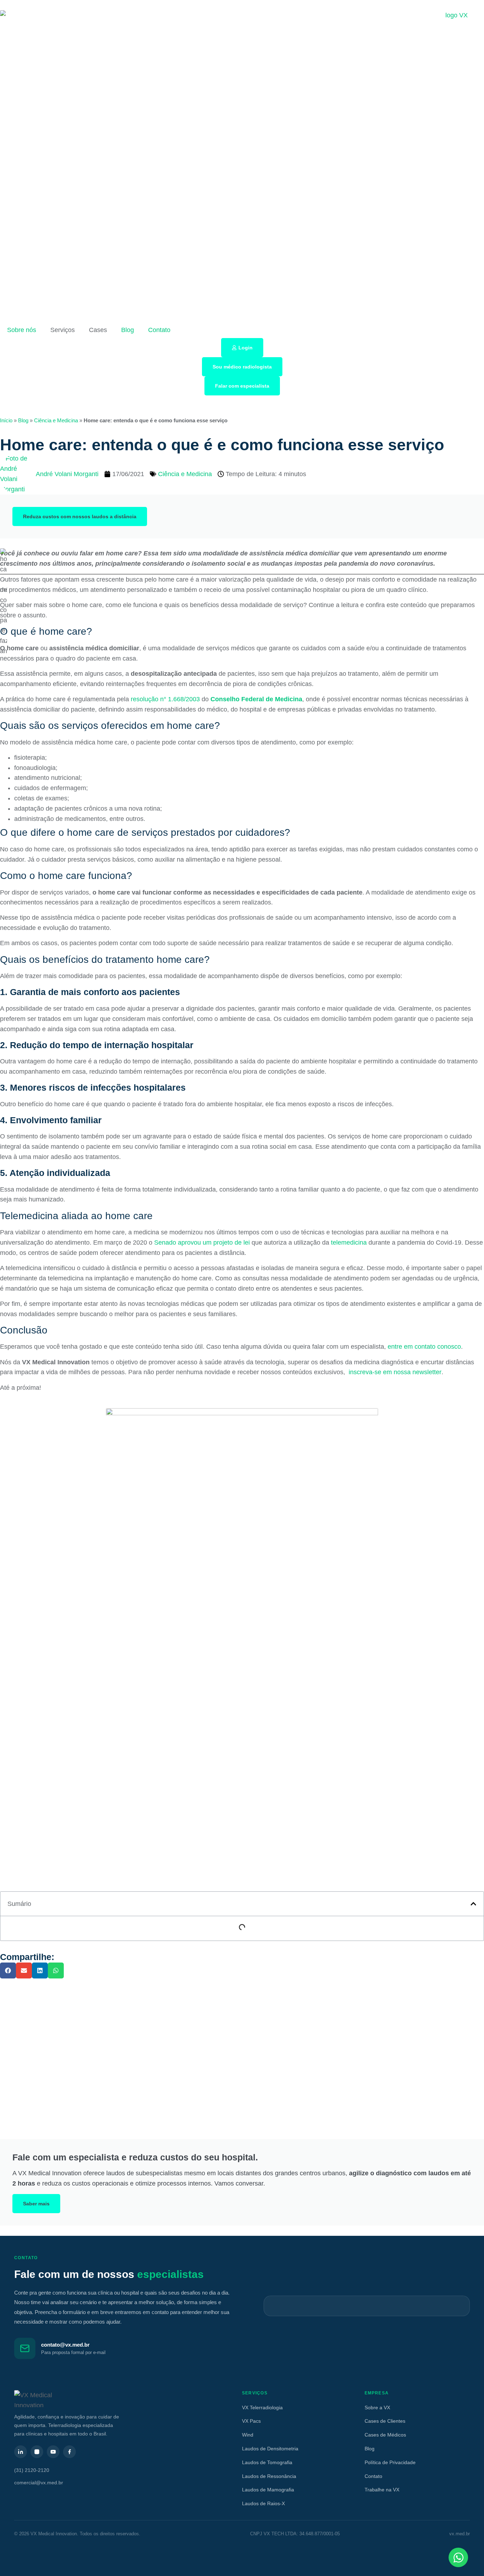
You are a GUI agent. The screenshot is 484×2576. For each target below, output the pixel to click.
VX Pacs (251, 2421)
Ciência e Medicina (56, 420)
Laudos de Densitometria (270, 2449)
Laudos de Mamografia (268, 2490)
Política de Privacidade (390, 2462)
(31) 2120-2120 (32, 2470)
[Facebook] (69, 2452)
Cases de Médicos (385, 2435)
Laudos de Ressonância (269, 2476)
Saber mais (36, 2204)
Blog (128, 330)
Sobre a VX (377, 2407)
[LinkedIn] (21, 2452)
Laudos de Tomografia (267, 2462)
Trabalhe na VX (382, 2490)
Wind (248, 2435)
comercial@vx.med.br (39, 2483)
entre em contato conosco (424, 1347)
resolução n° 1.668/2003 (165, 699)
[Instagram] (37, 2452)
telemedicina (349, 1243)
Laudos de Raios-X (263, 2503)
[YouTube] (53, 2452)
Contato (159, 330)
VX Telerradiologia (262, 2407)
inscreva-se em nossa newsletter (394, 1372)
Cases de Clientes (385, 2421)
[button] (473, 1904)
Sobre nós (22, 330)
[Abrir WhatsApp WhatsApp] (458, 2557)
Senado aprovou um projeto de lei (202, 1243)
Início (6, 420)
